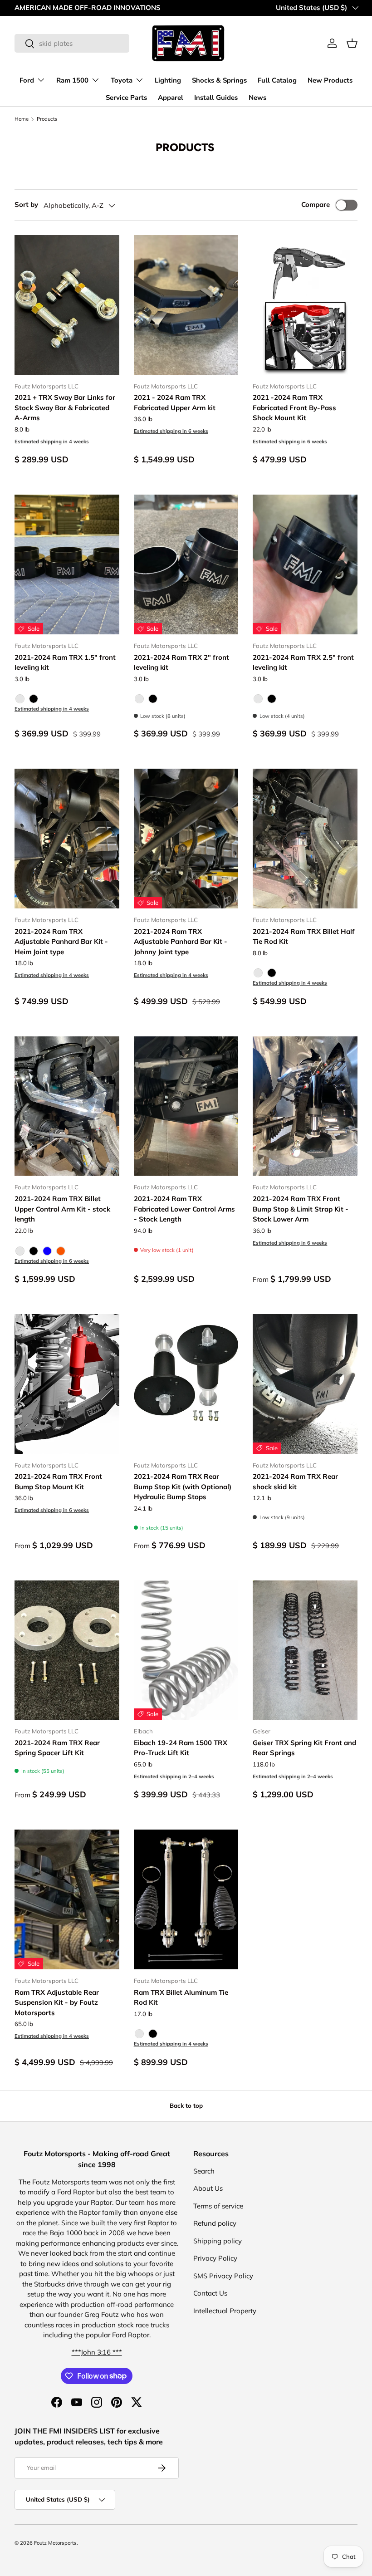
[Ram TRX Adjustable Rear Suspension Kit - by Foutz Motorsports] (67, 1899)
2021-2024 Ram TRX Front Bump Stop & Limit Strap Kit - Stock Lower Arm (301, 1209)
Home (22, 119)
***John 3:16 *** (97, 2352)
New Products (330, 80)
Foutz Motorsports (55, 2543)
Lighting (168, 80)
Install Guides (216, 98)
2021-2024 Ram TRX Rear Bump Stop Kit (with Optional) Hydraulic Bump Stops (183, 1487)
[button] (352, 43)
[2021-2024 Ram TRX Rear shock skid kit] (305, 1384)
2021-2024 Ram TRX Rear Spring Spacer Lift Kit (57, 1748)
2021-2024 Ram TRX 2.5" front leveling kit (303, 662)
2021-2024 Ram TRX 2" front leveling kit (181, 662)
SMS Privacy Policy (223, 2276)
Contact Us (210, 2293)
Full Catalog (277, 80)
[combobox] (72, 43)
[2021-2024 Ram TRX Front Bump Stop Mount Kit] (67, 1384)
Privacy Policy (215, 2258)
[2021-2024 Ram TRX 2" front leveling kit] (186, 564)
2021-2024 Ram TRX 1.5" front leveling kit (65, 662)
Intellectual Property (225, 2311)
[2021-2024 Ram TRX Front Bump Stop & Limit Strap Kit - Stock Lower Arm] (305, 1106)
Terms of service (218, 2206)
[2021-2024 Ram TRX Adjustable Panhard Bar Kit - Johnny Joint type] (186, 839)
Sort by (26, 204)
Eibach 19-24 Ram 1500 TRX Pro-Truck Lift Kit (181, 1748)
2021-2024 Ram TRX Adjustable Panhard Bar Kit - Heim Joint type (61, 942)
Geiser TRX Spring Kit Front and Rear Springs (304, 1748)
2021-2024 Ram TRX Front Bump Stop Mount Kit (58, 1482)
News (257, 98)
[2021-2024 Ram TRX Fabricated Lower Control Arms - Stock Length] (186, 1106)
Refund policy (215, 2223)
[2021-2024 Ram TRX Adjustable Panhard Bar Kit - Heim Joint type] (67, 839)
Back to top (186, 2105)
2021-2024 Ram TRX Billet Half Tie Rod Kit (304, 937)
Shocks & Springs (219, 80)
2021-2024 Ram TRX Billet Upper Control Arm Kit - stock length (62, 1209)
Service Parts (126, 98)
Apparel (171, 98)
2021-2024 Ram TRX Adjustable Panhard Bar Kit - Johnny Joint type (181, 942)
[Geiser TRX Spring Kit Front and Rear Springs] (305, 1650)
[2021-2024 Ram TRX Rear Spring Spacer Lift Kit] (67, 1650)
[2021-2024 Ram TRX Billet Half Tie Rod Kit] (305, 839)
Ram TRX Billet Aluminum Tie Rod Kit (181, 1997)
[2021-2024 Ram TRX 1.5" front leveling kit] (67, 564)
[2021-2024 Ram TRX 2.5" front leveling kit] (305, 564)
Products (47, 119)
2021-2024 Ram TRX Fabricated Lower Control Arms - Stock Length (184, 1209)
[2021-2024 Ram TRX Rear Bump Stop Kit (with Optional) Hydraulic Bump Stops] (186, 1384)
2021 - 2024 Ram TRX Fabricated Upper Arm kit (175, 402)
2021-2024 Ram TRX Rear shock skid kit (295, 1482)
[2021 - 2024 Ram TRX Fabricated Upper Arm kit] (186, 305)
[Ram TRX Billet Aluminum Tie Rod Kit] (186, 1899)
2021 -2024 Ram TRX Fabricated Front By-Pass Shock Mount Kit (294, 407)
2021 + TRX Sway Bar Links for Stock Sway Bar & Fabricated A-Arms (65, 407)
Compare (316, 204)
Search (204, 2171)
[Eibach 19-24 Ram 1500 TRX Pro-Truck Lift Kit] (186, 1650)
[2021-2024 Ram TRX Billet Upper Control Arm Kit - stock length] (67, 1106)
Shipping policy (218, 2241)
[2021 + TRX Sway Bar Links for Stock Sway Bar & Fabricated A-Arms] (67, 305)
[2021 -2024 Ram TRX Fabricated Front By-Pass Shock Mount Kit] (305, 305)
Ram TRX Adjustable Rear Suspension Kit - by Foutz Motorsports (57, 2002)
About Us (208, 2188)
